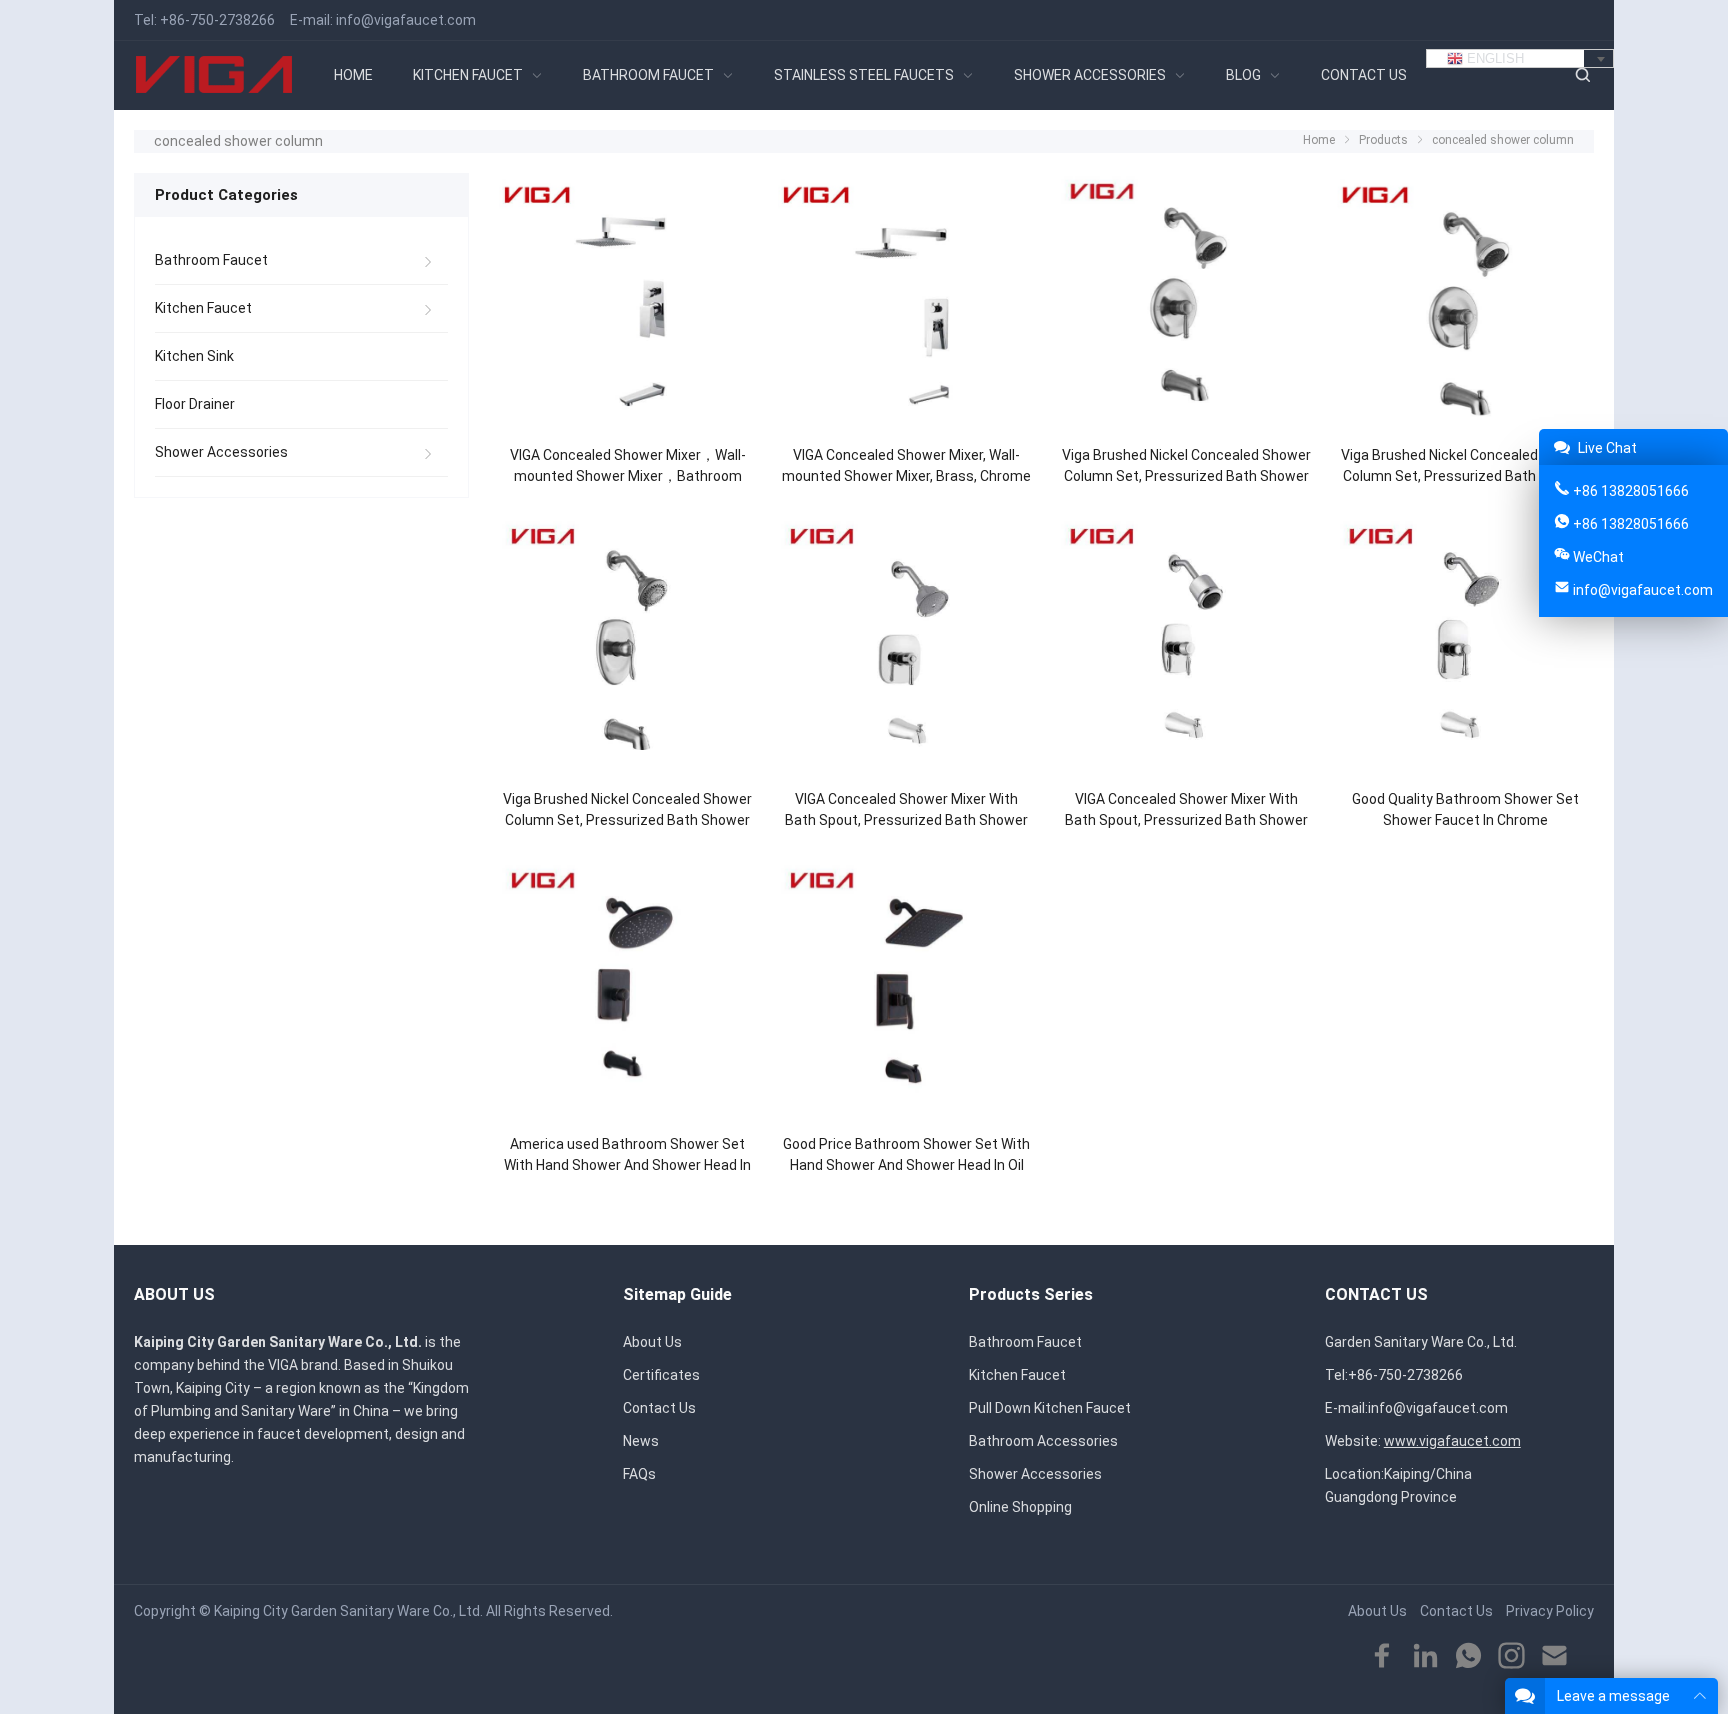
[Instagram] (1511, 1656)
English (1493, 58)
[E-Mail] (1554, 1656)
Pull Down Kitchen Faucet (1050, 1408)
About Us (652, 1342)
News (641, 1441)
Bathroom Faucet (211, 260)
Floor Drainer (195, 404)
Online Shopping (1020, 1507)
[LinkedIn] (1425, 1656)
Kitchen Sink (194, 356)
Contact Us (659, 1408)
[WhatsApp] (1468, 1656)
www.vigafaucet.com (1452, 1441)
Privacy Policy (1550, 1611)
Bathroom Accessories (1043, 1441)
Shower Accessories (221, 452)
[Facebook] (1382, 1656)
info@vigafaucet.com (406, 20)
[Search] (1582, 75)
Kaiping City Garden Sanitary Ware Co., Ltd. (348, 1611)
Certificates (661, 1375)
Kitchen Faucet (203, 308)
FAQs (639, 1474)
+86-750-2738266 (217, 20)
